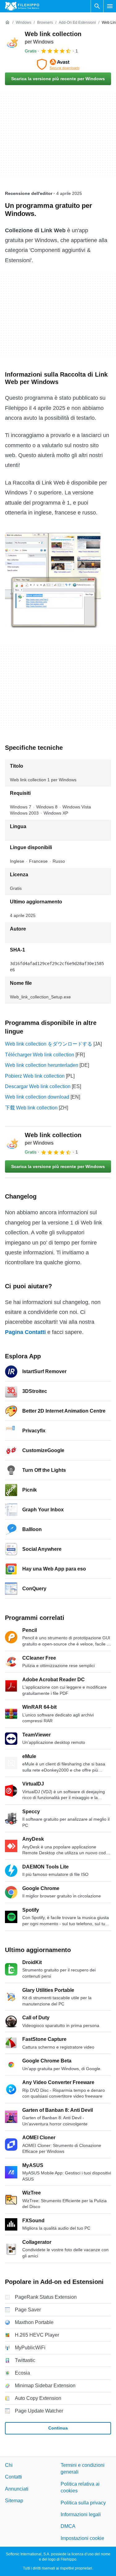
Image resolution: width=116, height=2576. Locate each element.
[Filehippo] (22, 6)
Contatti (13, 2477)
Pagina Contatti (25, 1332)
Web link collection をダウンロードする (49, 1044)
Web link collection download (37, 1097)
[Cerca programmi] (97, 6)
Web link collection (53, 1139)
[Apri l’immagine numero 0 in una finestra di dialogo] (53, 580)
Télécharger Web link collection (40, 1055)
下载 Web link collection (31, 1108)
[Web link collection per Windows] (12, 42)
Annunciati (17, 2489)
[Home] (7, 23)
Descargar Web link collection (38, 1086)
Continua (58, 2428)
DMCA (68, 2526)
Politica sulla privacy (83, 2503)
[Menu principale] (110, 6)
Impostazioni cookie (82, 2538)
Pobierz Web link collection (35, 1076)
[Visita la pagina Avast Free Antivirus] (58, 64)
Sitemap (14, 2501)
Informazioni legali (81, 2514)
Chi (9, 2465)
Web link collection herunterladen (42, 1065)
